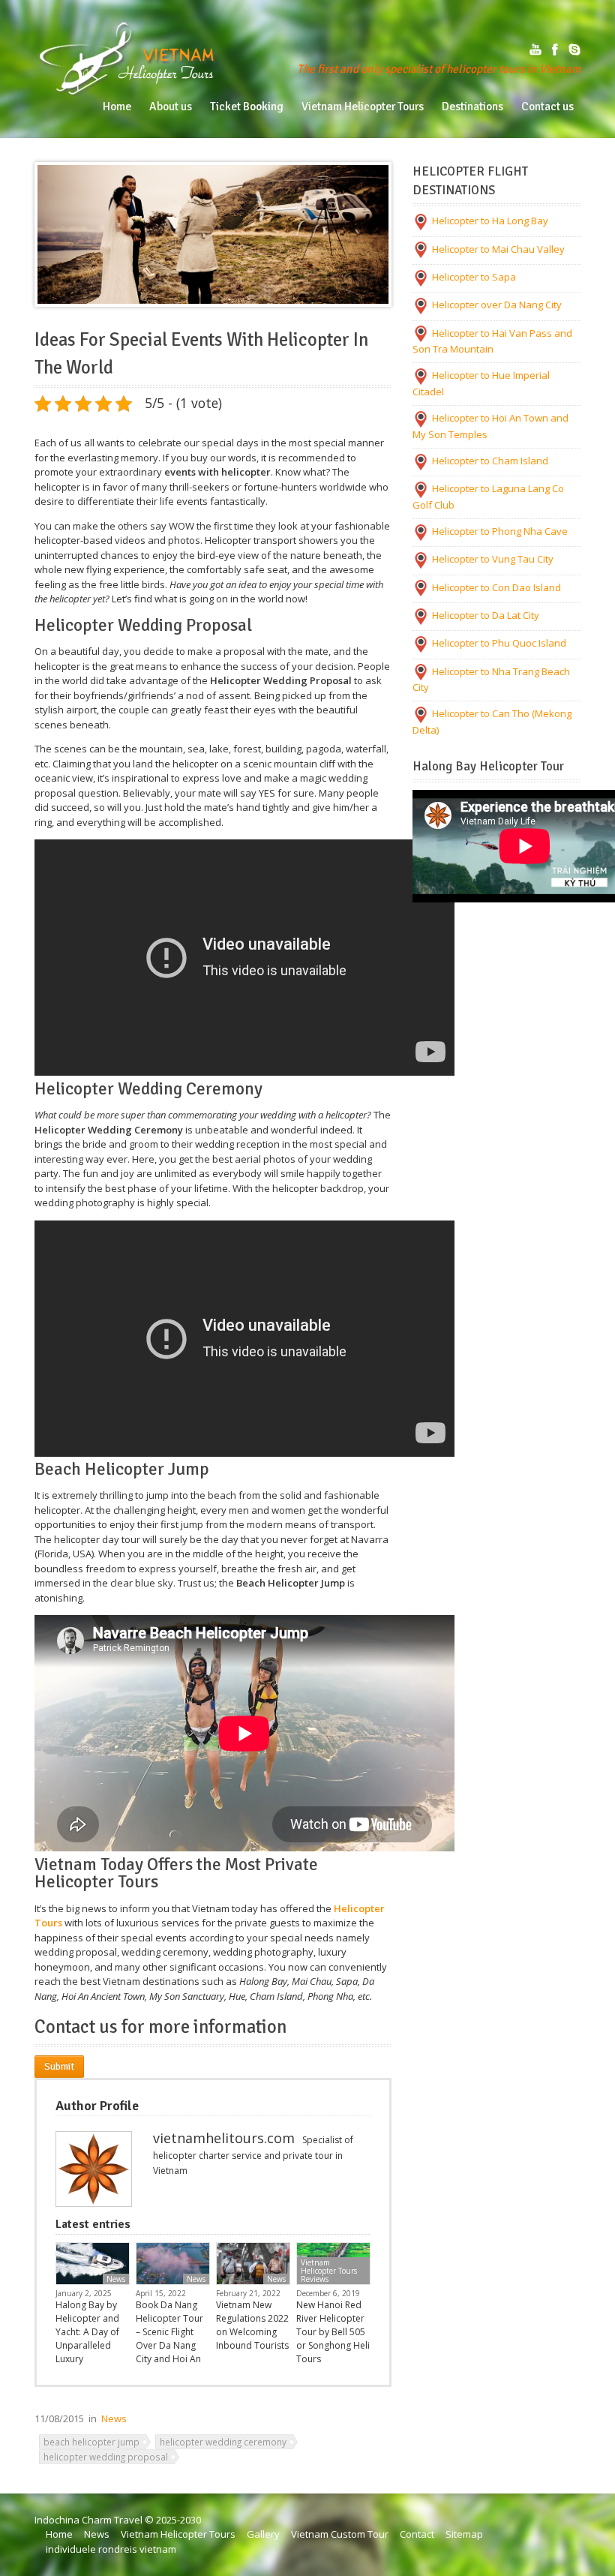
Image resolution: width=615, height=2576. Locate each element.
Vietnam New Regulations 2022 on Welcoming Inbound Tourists (252, 2325)
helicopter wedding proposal (106, 2457)
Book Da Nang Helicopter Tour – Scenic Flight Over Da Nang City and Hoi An (169, 2332)
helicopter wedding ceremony (223, 2442)
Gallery (263, 2534)
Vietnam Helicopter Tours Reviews (329, 2271)
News (116, 2279)
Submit (59, 2067)
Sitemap (464, 2534)
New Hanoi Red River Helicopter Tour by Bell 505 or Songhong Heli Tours (333, 2332)
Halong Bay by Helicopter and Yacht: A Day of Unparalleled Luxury (87, 2332)
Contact (417, 2534)
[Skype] (574, 50)
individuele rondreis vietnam (111, 2549)
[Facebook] (555, 50)
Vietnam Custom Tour (340, 2534)
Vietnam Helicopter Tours (178, 2534)
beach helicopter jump (91, 2442)
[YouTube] (535, 50)
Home (59, 2534)
